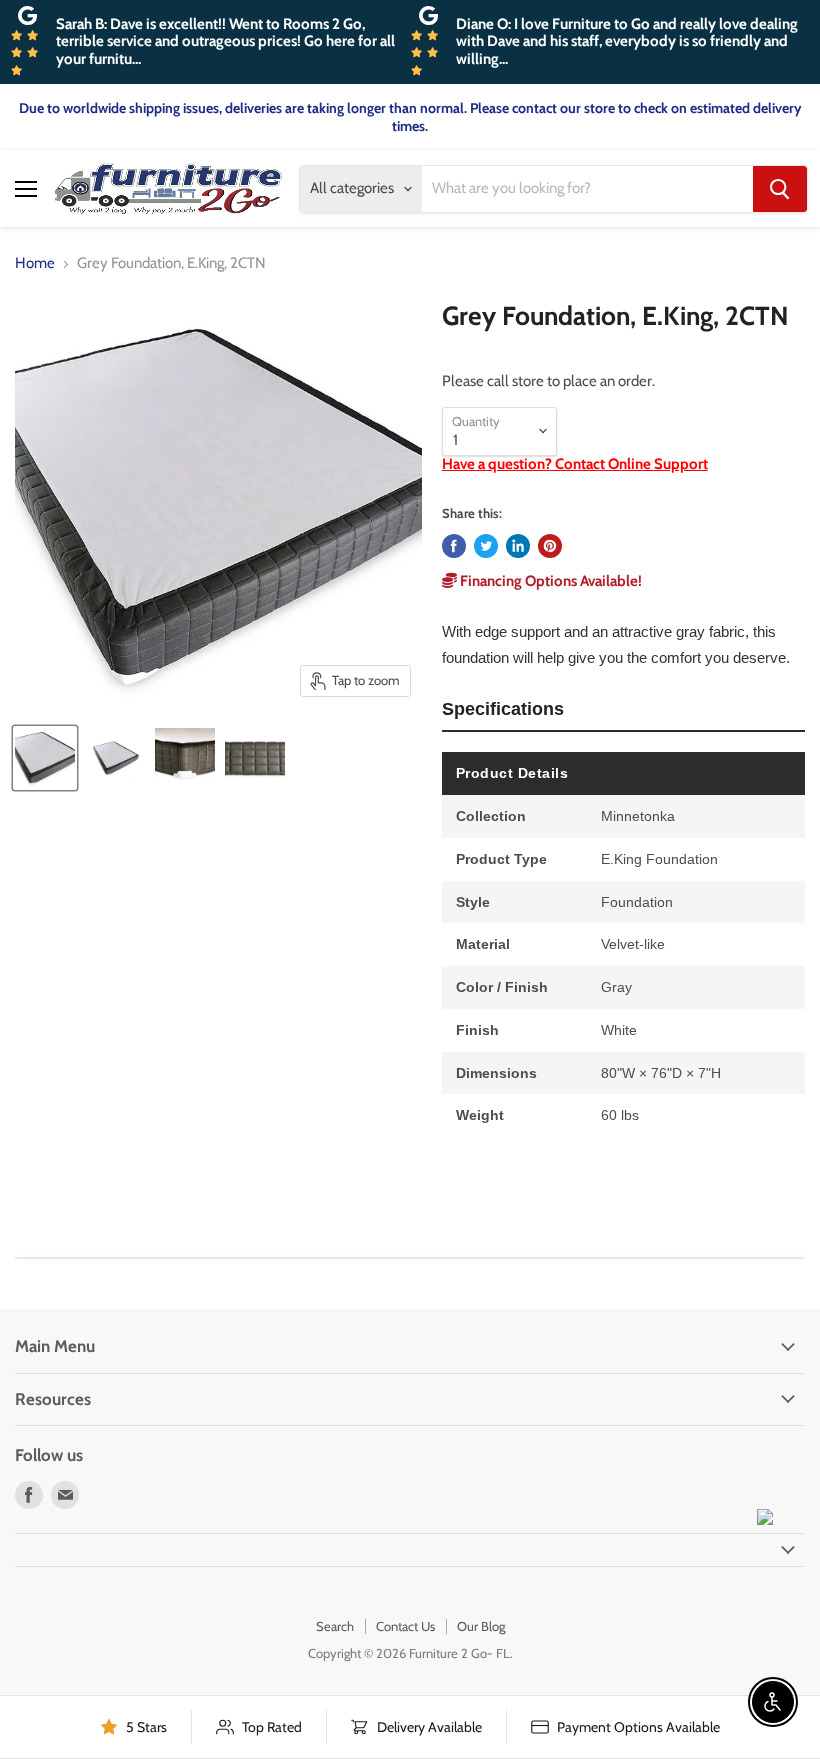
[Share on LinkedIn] (518, 546)
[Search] (780, 189)
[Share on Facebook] (454, 546)
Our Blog (481, 1626)
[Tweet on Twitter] (486, 546)
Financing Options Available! (549, 581)
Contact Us (405, 1626)
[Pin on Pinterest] (550, 546)
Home (35, 263)
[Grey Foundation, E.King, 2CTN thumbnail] (45, 758)
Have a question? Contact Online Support (575, 464)
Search (335, 1626)
